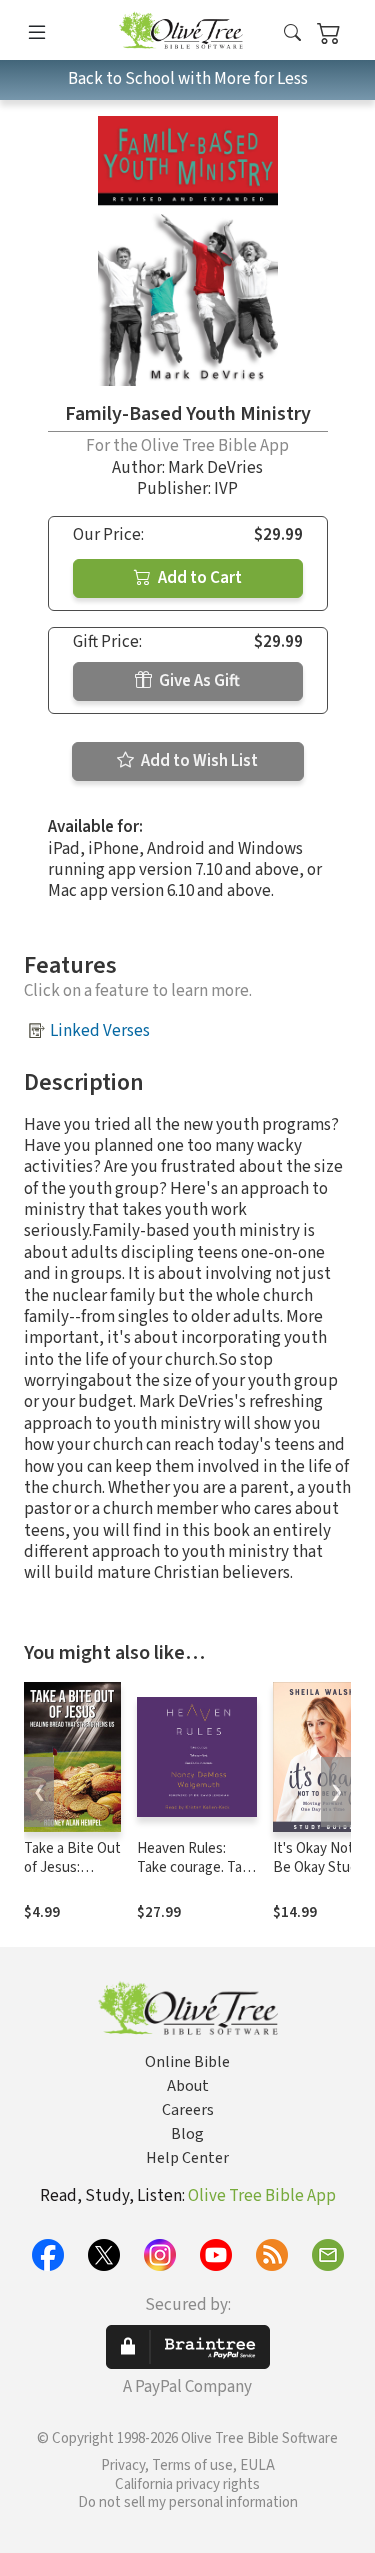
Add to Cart (198, 578)
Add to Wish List (198, 761)
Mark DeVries (215, 468)
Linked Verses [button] (100, 1031)
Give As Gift (198, 681)
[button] (292, 33)
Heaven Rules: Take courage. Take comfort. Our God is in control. (197, 1877)
